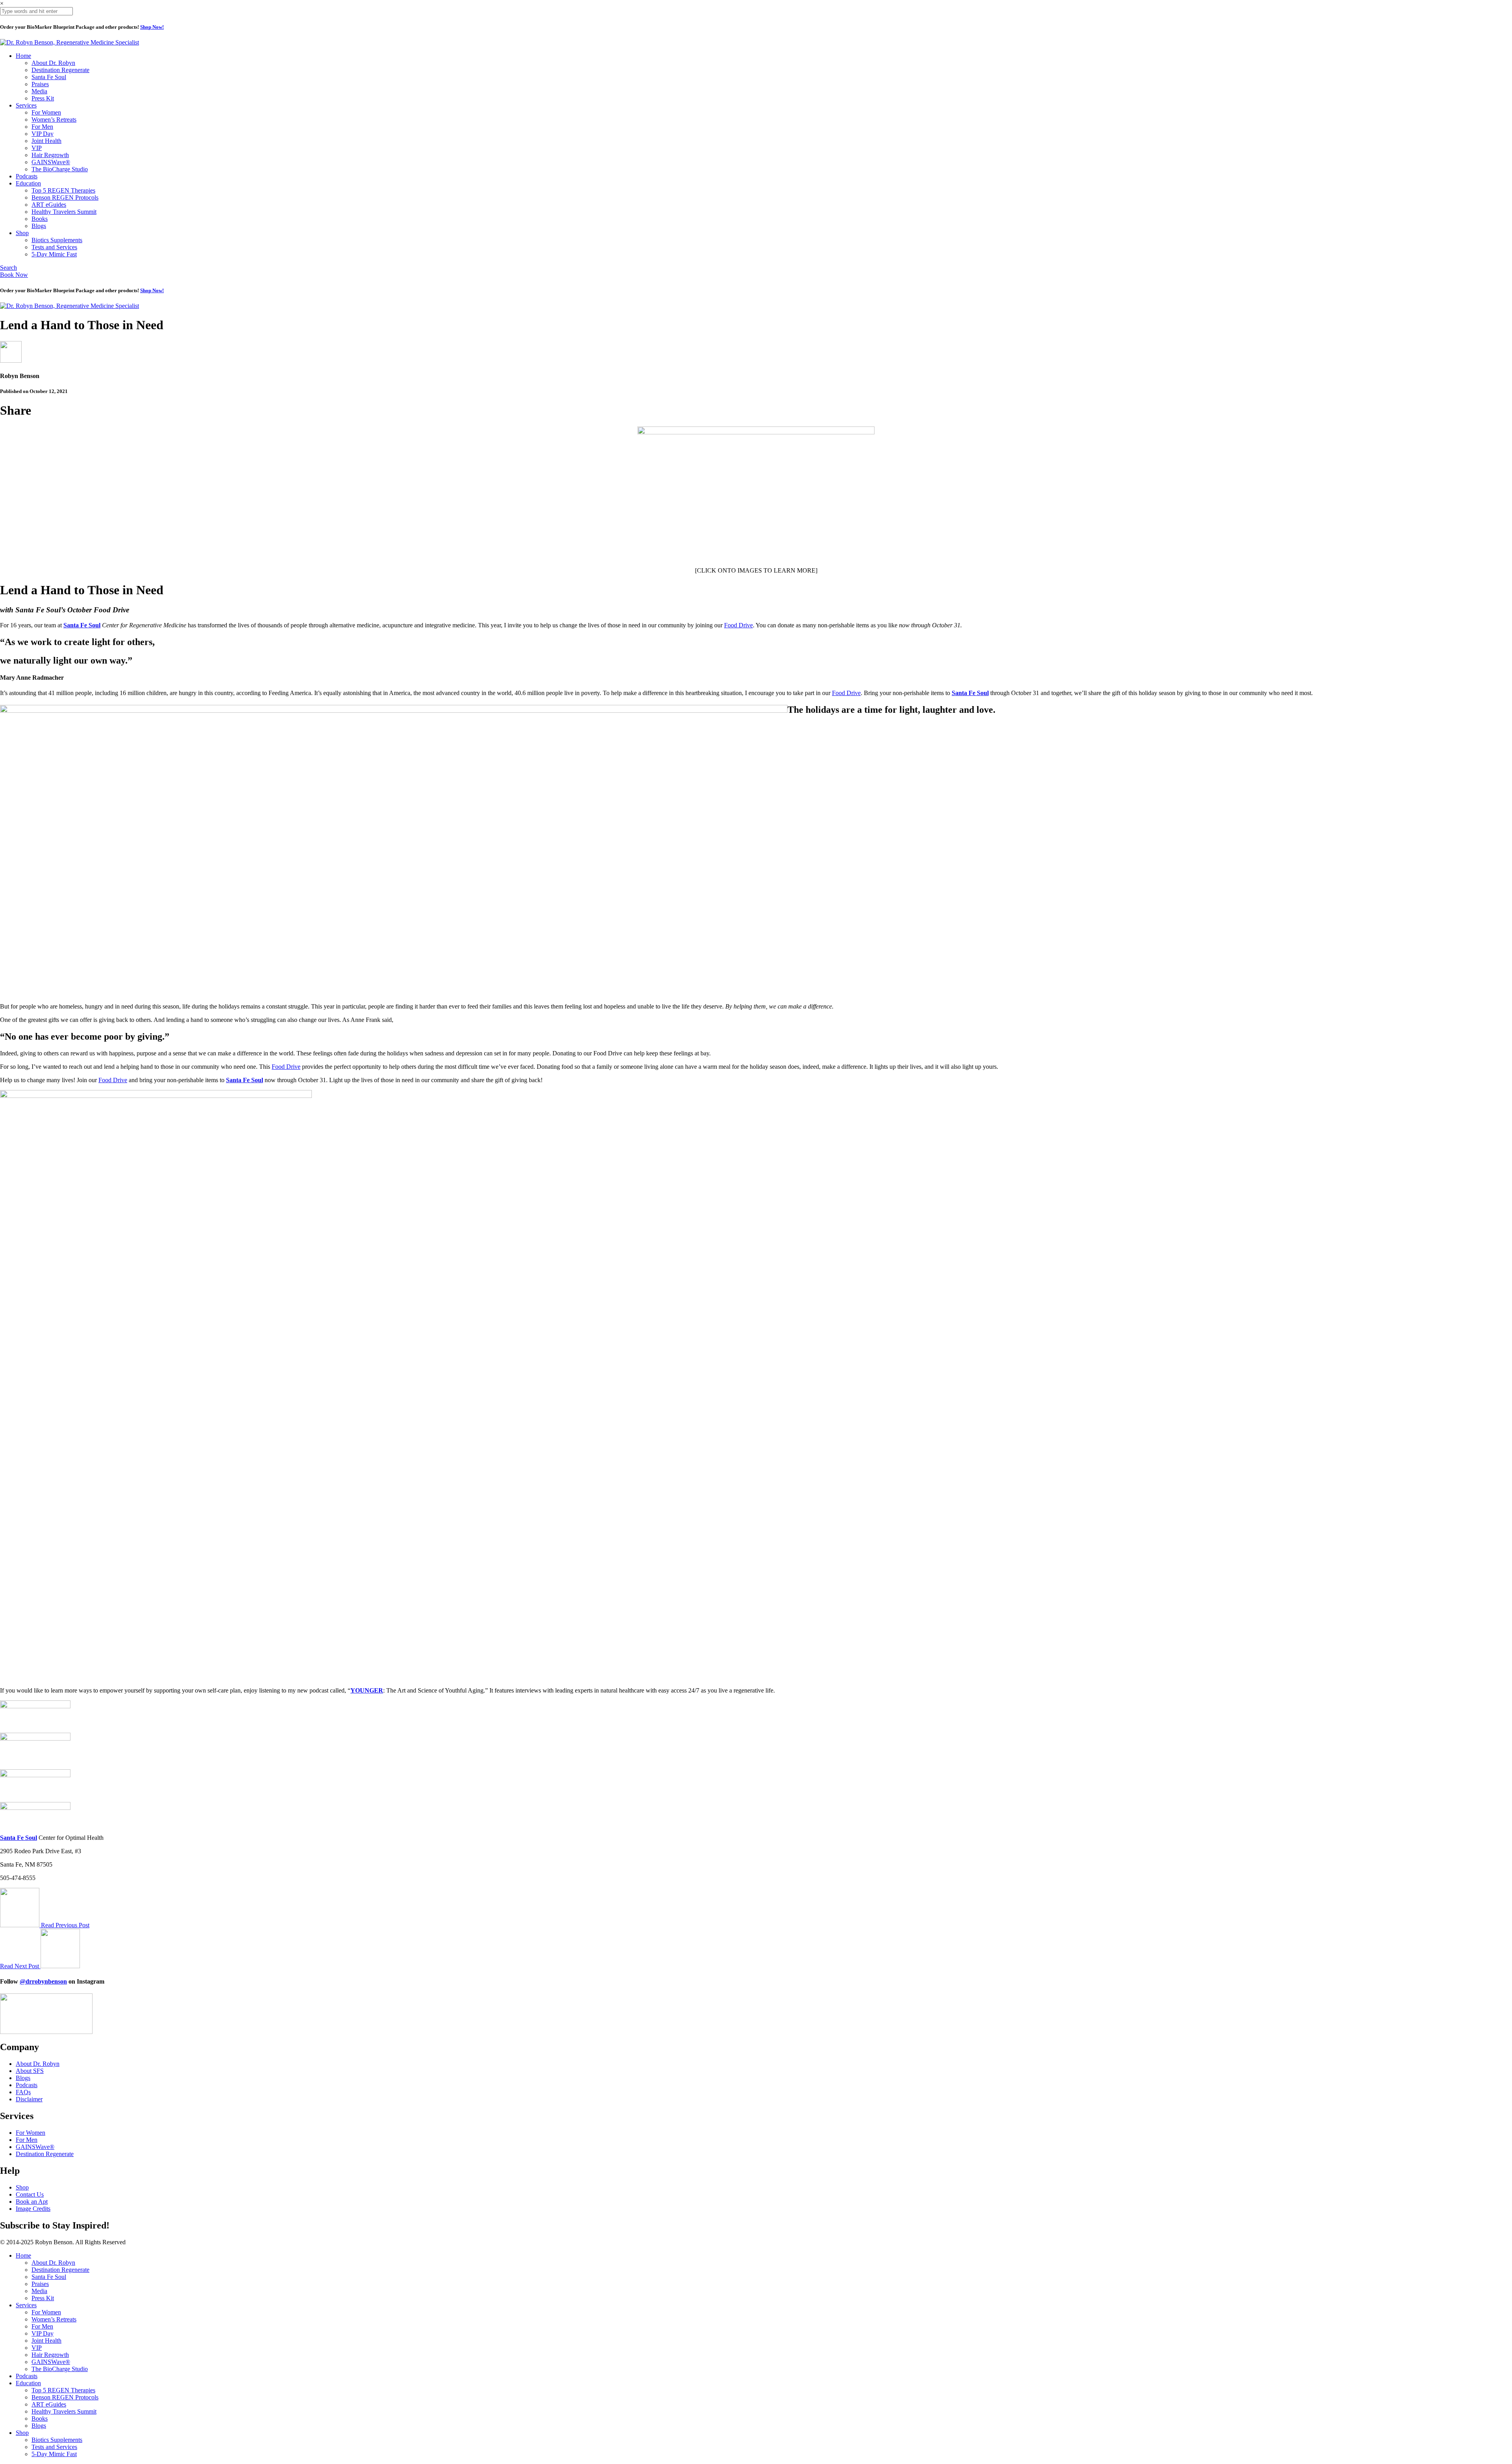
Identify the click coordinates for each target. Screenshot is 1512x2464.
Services (26, 105)
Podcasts (27, 176)
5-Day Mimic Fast (54, 254)
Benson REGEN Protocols (65, 197)
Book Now (14, 275)
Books (40, 219)
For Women (46, 112)
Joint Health (46, 141)
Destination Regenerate (60, 70)
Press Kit (43, 98)
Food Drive (738, 625)
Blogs (39, 226)
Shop (22, 233)
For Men (42, 127)
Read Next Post (20, 1966)
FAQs (23, 2092)
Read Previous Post (65, 1925)
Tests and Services (54, 247)
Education (28, 183)
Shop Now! (152, 27)
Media (39, 91)
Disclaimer (29, 2099)
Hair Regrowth (50, 155)
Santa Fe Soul (49, 77)
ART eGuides (49, 205)
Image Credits (33, 2209)
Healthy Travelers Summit (64, 212)
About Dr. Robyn (53, 63)
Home (23, 56)
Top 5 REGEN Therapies (63, 190)
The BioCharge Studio (60, 169)
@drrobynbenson (43, 1981)
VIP (37, 148)
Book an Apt (32, 2202)
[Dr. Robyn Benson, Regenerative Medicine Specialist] (69, 42)
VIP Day (43, 134)
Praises (40, 84)
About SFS (30, 2071)
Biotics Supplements (57, 240)
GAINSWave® (51, 162)
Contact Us (30, 2194)
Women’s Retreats (54, 120)
